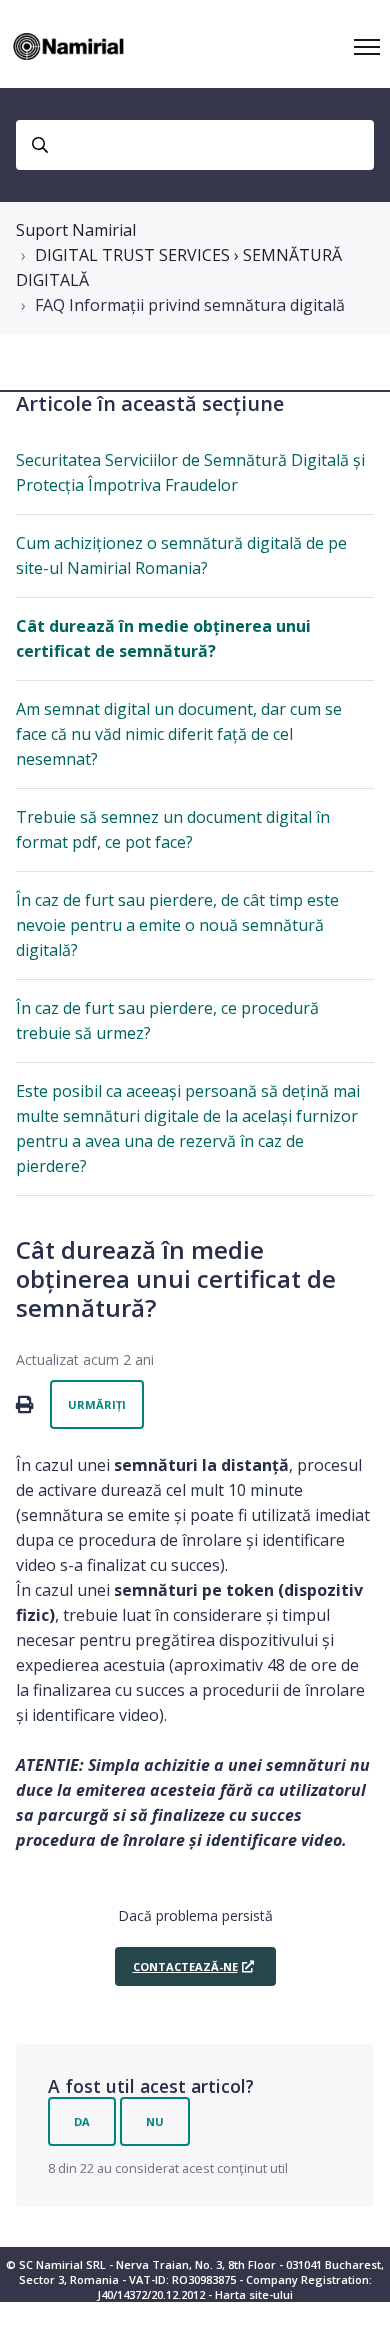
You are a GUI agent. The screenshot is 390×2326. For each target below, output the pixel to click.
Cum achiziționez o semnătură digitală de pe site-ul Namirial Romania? (181, 555)
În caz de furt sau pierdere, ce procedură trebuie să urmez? (167, 1020)
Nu (155, 2121)
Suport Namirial (76, 230)
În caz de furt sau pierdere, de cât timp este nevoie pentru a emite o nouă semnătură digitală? (177, 925)
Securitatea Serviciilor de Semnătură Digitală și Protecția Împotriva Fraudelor (190, 472)
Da (82, 2121)
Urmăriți (97, 1404)
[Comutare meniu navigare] (367, 47)
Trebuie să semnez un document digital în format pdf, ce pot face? (173, 829)
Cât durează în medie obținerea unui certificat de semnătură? (163, 638)
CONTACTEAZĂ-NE (185, 1966)
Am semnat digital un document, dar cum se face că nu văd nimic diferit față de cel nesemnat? (179, 734)
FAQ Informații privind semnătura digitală (190, 305)
